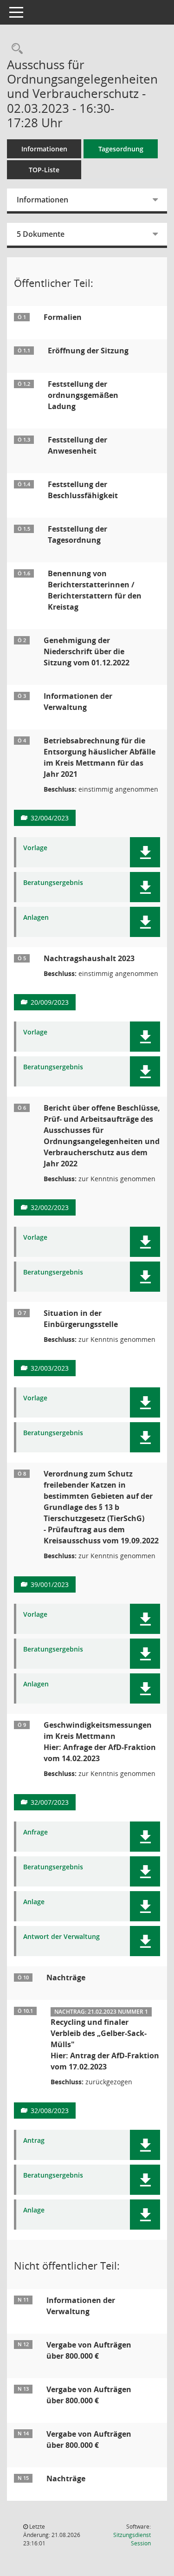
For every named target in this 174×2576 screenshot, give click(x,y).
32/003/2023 (50, 1368)
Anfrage (35, 1832)
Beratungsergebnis (53, 883)
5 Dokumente (41, 234)
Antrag (34, 2141)
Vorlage (35, 848)
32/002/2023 (50, 1207)
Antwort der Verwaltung (61, 1937)
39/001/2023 (50, 1584)
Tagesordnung (121, 149)
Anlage (34, 1902)
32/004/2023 (50, 818)
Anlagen (36, 918)
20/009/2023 (50, 1002)
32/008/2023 (50, 2111)
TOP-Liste (44, 170)
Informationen (44, 149)
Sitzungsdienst (132, 2539)
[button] (145, 852)
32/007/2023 (50, 1802)
